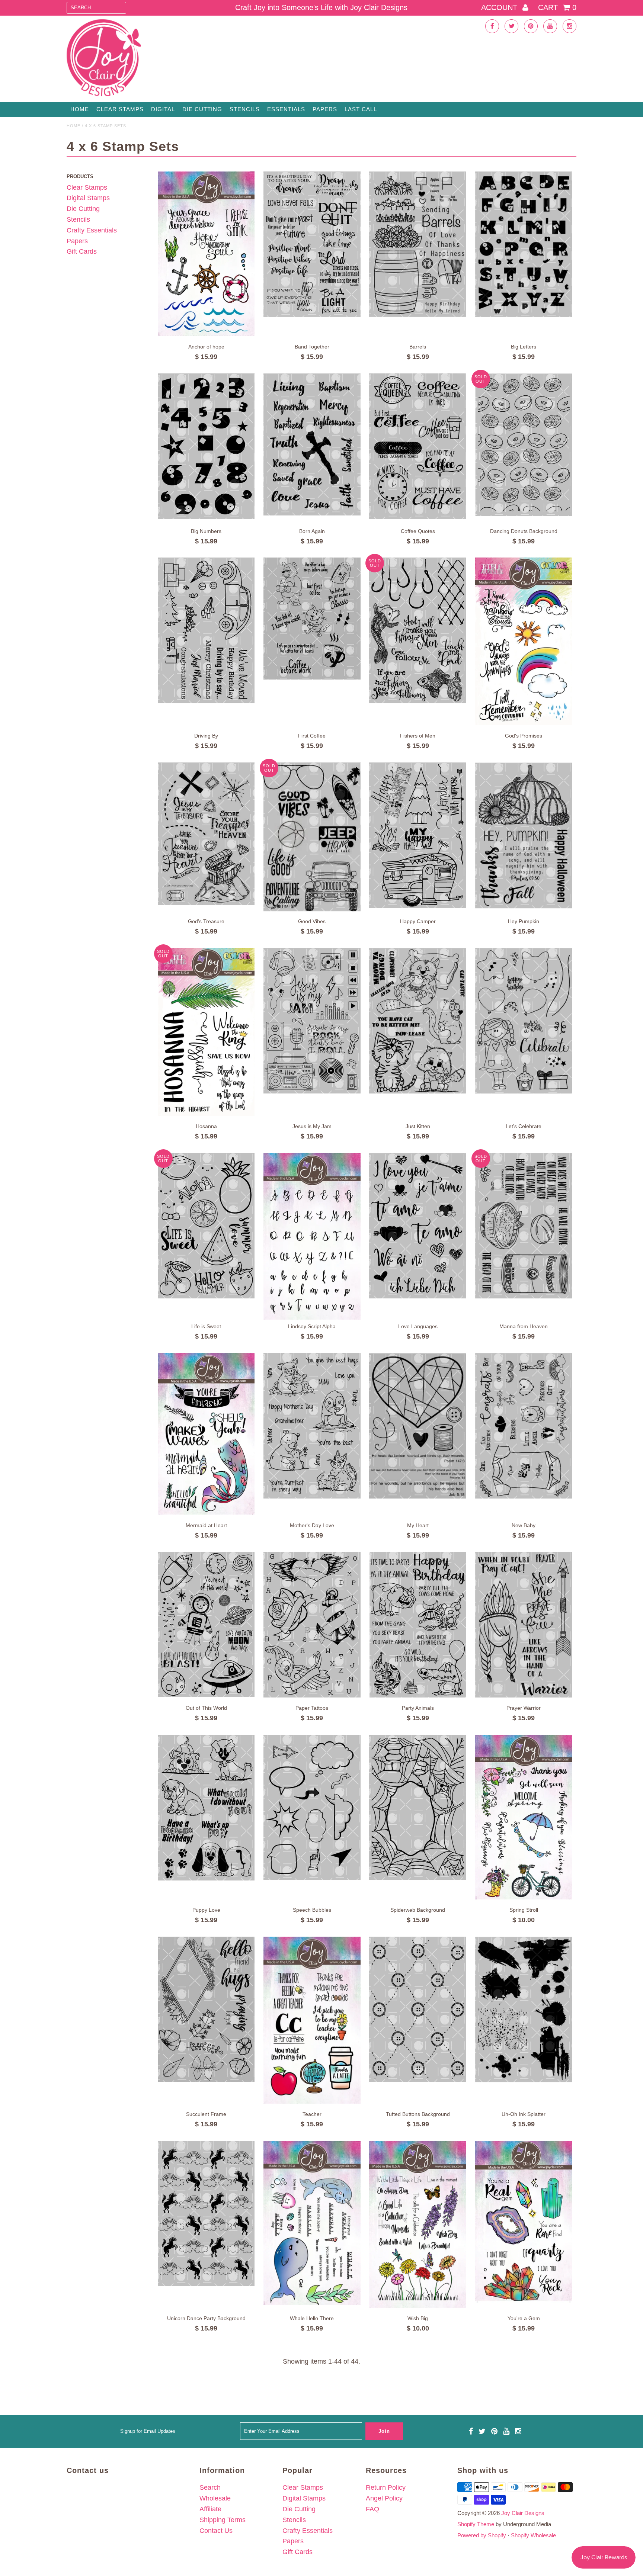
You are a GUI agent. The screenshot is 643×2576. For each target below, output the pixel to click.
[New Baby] (524, 1426)
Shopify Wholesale (533, 2535)
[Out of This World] (206, 1624)
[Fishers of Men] (418, 630)
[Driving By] (206, 630)
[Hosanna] (206, 1032)
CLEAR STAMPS (120, 109)
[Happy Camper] (418, 835)
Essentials (286, 109)
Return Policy (386, 2487)
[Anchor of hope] (206, 254)
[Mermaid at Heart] (206, 1434)
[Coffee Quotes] (418, 446)
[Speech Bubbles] (312, 1807)
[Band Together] (312, 244)
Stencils (245, 109)
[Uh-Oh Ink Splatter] (524, 2010)
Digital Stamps (88, 198)
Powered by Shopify (482, 2535)
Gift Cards (82, 251)
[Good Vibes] (312, 837)
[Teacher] (312, 2020)
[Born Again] (312, 444)
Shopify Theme (476, 2524)
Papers (325, 109)
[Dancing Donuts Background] (524, 445)
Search (210, 2487)
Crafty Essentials (92, 230)
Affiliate (210, 2509)
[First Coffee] (312, 619)
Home (80, 109)
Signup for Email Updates (148, 2431)
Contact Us (216, 2531)
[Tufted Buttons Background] (418, 2010)
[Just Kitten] (418, 1021)
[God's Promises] (524, 641)
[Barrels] (418, 244)
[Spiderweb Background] (418, 1807)
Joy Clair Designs (523, 2513)
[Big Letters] (524, 244)
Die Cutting (202, 109)
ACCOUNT (500, 7)
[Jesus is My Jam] (312, 1021)
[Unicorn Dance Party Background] (206, 2214)
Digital (163, 109)
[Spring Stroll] (524, 1817)
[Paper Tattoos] (312, 1625)
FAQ (372, 2509)
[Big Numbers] (206, 446)
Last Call (361, 109)
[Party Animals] (418, 1625)
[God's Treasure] (206, 834)
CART (557, 7)
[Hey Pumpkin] (524, 835)
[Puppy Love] (206, 1808)
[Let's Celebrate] (524, 1021)
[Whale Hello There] (312, 2223)
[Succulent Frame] (206, 2010)
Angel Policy (384, 2498)
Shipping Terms (223, 2520)
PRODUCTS (80, 176)
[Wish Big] (418, 2224)
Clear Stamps (87, 187)
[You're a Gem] (524, 2222)
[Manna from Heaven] (524, 1226)
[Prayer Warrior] (524, 1625)
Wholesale (215, 2498)
